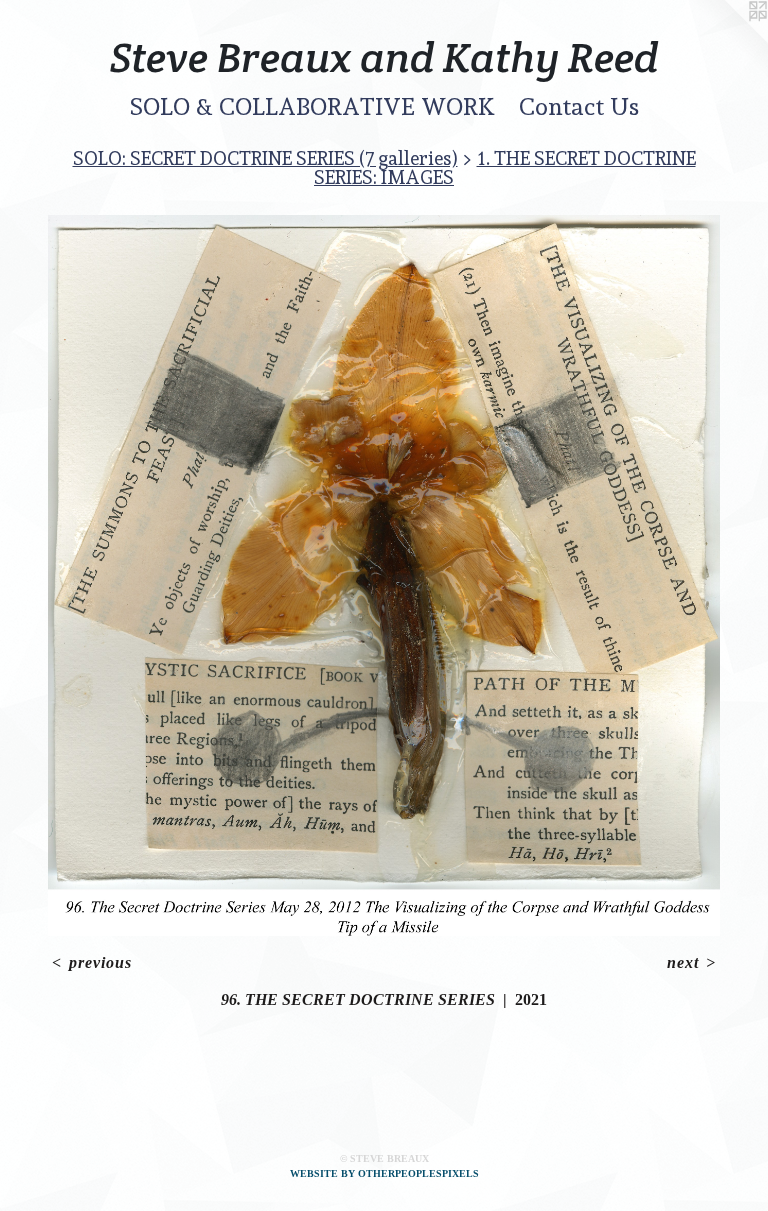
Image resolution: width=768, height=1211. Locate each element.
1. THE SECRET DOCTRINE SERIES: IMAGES (505, 167)
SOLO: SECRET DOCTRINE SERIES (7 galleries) (265, 158)
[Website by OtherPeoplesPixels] (728, 40)
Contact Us (579, 106)
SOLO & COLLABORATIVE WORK (312, 106)
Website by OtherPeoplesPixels (384, 1173)
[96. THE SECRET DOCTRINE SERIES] (384, 575)
